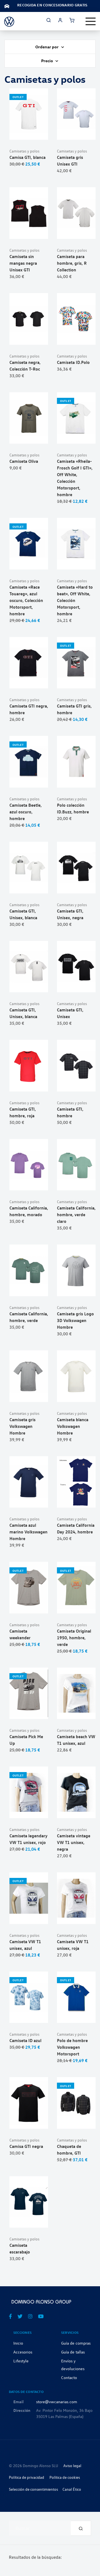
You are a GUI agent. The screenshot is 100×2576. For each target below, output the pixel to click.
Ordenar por (47, 47)
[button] (42, 133)
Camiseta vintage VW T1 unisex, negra (74, 1842)
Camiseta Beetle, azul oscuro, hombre (26, 812)
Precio (47, 61)
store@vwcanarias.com (57, 2402)
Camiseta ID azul (25, 2040)
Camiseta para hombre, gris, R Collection (72, 263)
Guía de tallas (73, 2352)
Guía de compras (76, 2343)
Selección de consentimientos (33, 2489)
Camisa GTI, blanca (27, 157)
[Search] (81, 2528)
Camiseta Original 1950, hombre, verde (74, 1638)
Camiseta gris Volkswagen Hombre (22, 1426)
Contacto (69, 2377)
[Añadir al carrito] (29, 133)
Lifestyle (21, 2361)
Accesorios (23, 2352)
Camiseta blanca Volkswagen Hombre (73, 1426)
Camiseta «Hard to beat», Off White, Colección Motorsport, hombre (75, 600)
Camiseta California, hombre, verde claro (76, 1215)
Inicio (18, 2343)
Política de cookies (65, 2477)
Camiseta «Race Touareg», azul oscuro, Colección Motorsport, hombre (26, 600)
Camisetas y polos (24, 151)
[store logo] (9, 21)
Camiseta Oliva (24, 461)
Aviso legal (72, 2466)
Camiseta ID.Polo (73, 362)
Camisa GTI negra (26, 2146)
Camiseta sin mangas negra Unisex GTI (23, 263)
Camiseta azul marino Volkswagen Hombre (28, 1532)
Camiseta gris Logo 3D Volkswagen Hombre (75, 1320)
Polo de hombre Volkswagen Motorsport (72, 2047)
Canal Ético (72, 2489)
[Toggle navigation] (91, 21)
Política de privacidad (27, 2477)
